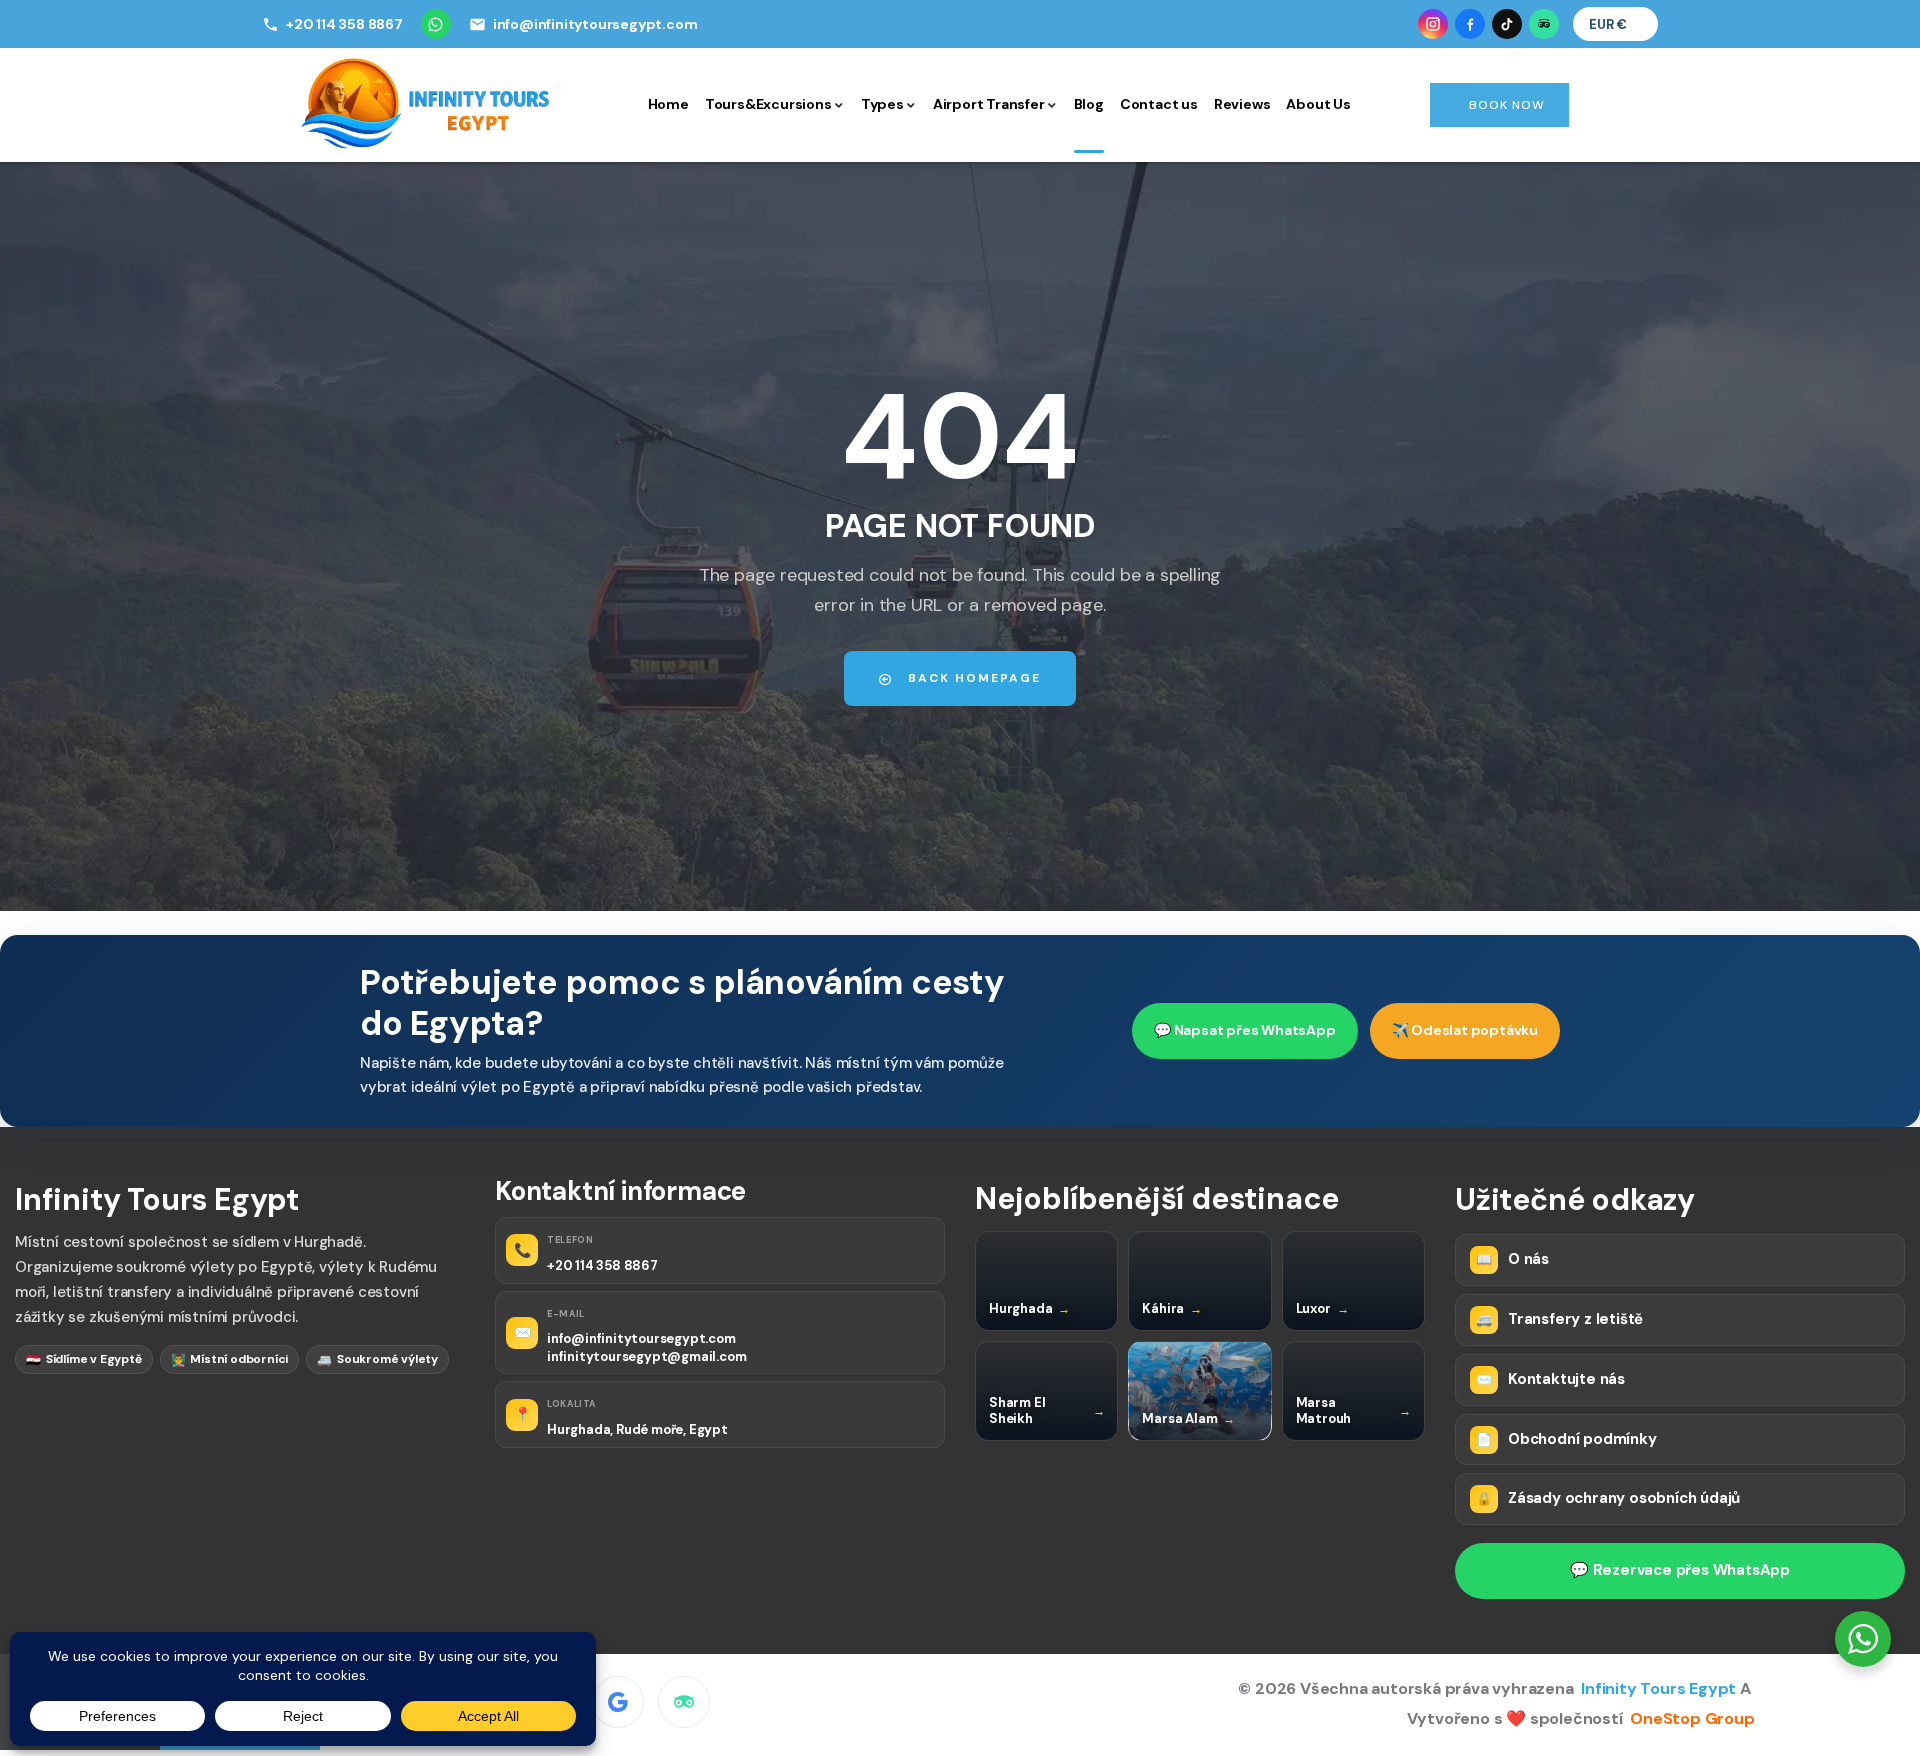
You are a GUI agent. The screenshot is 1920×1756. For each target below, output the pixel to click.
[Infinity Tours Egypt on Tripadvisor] (1544, 24)
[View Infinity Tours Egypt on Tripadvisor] (684, 1702)
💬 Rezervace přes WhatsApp (1680, 1570)
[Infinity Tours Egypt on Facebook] (1470, 24)
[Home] (426, 103)
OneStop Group (1692, 1718)
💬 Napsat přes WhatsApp (1245, 1030)
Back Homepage (972, 678)
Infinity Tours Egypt (1660, 1688)
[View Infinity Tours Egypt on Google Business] (618, 1702)
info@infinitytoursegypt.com (641, 1338)
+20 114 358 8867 (602, 1265)
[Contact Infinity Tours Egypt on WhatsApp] (436, 24)
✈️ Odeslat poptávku (1465, 1030)
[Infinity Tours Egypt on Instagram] (1433, 24)
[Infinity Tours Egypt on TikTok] (1507, 24)
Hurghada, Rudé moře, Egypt (637, 1429)
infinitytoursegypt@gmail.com (646, 1356)
